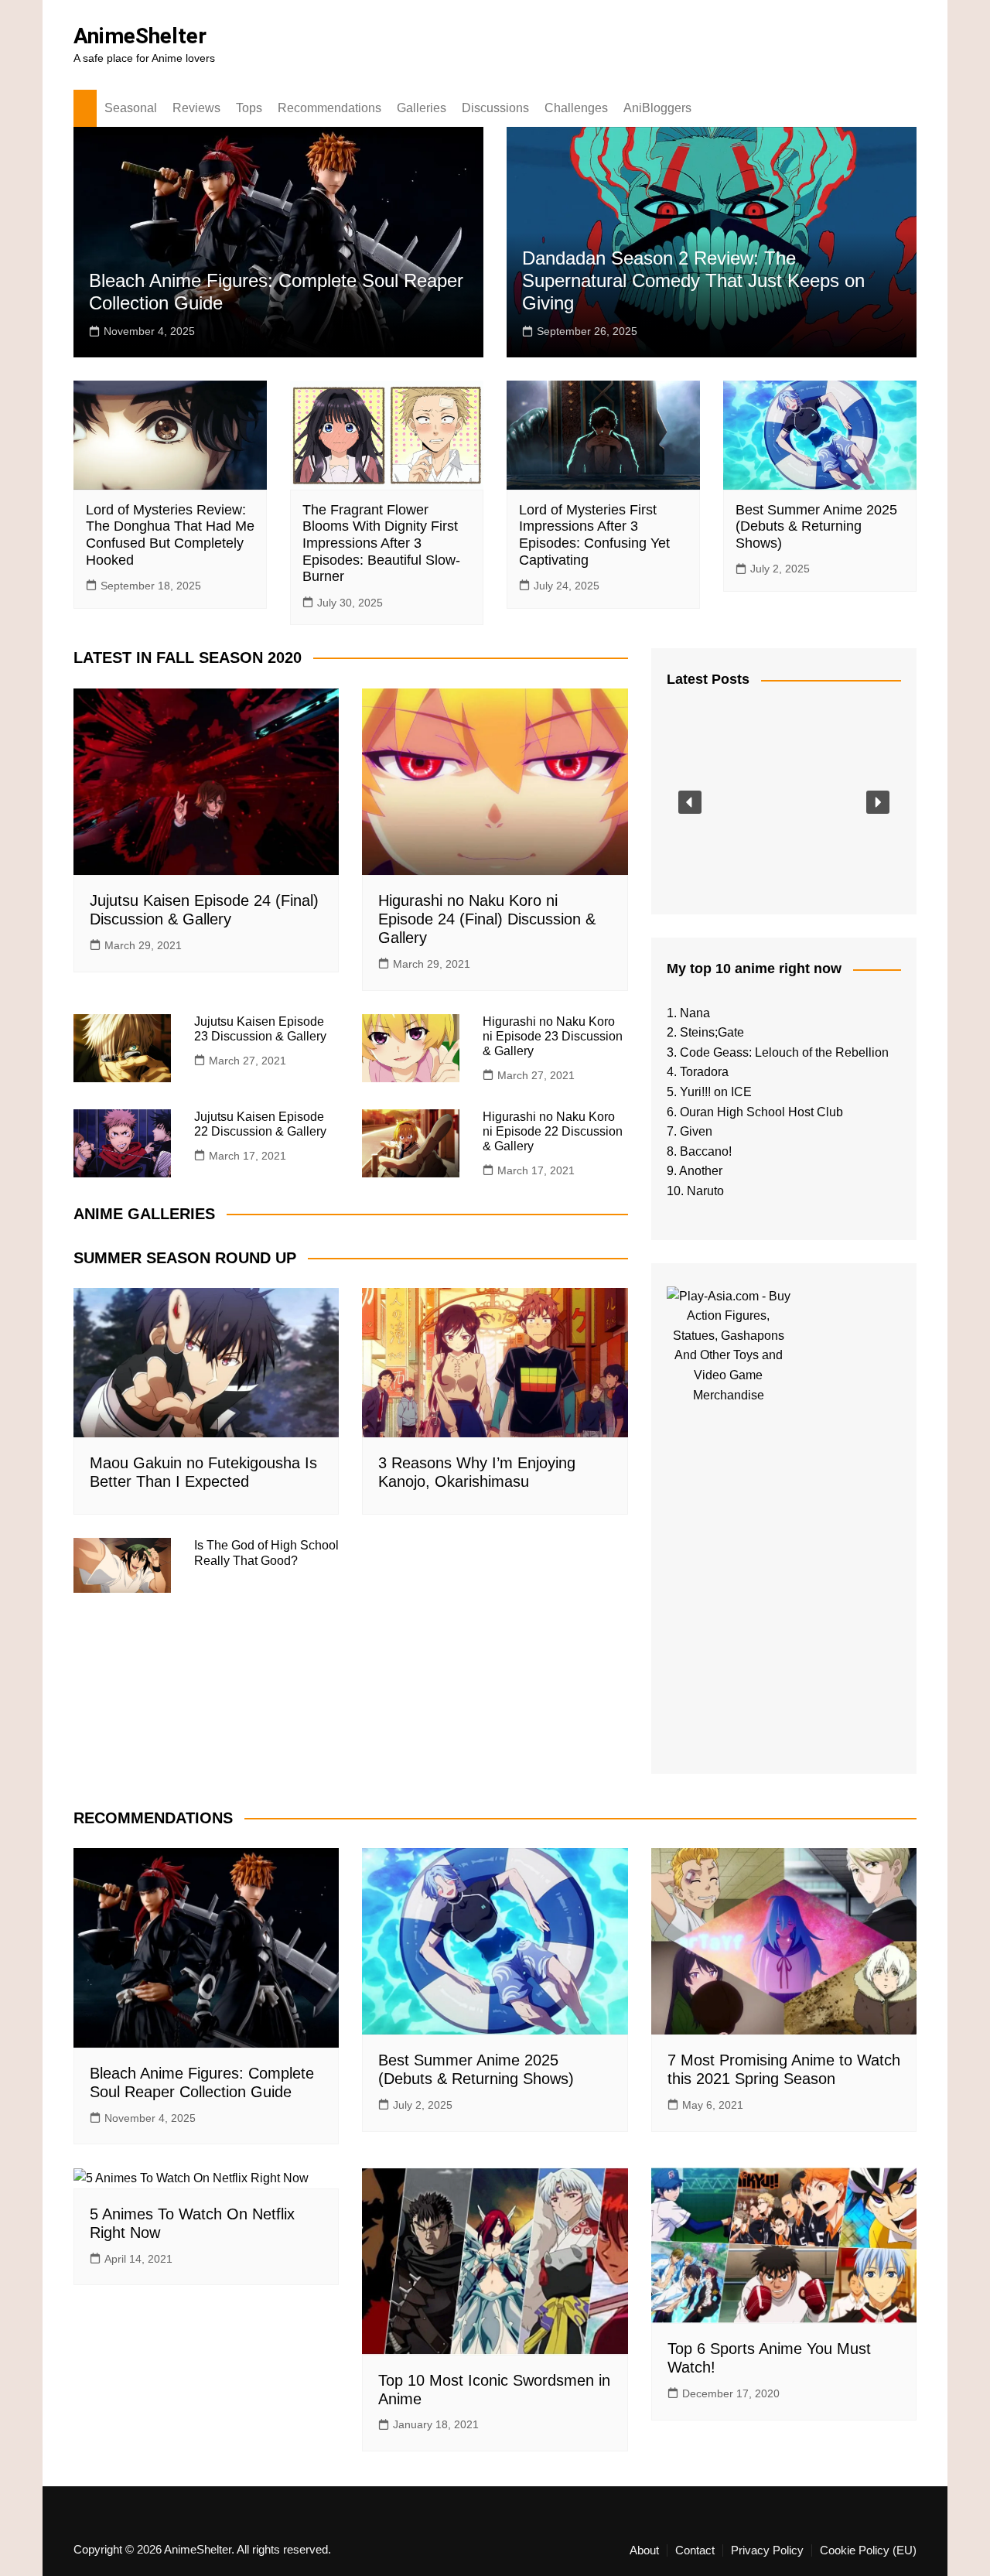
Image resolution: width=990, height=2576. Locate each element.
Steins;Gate (712, 1032)
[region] (784, 802)
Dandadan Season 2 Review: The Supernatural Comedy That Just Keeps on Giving (693, 280)
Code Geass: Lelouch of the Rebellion (784, 1052)
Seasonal (131, 108)
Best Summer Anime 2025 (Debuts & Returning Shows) (816, 526)
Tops (249, 108)
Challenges (576, 108)
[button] (690, 802)
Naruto (705, 1191)
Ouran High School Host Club (761, 1112)
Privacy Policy (767, 2550)
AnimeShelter (140, 36)
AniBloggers (657, 108)
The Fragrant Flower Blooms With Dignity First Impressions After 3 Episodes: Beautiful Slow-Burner (381, 543)
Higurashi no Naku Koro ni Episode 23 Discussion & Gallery (553, 1036)
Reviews (196, 108)
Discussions (495, 108)
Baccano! (706, 1151)
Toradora (704, 1072)
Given (696, 1131)
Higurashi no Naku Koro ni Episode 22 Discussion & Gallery (553, 1131)
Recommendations (329, 108)
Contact (695, 2550)
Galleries (422, 108)
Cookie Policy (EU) (868, 2550)
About (644, 2550)
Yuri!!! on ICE (716, 1092)
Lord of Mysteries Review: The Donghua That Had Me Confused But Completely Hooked (170, 535)
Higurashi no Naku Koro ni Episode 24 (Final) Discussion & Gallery (487, 919)
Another (701, 1171)
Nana (695, 1013)
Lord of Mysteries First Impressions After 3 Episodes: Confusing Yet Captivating (594, 535)
